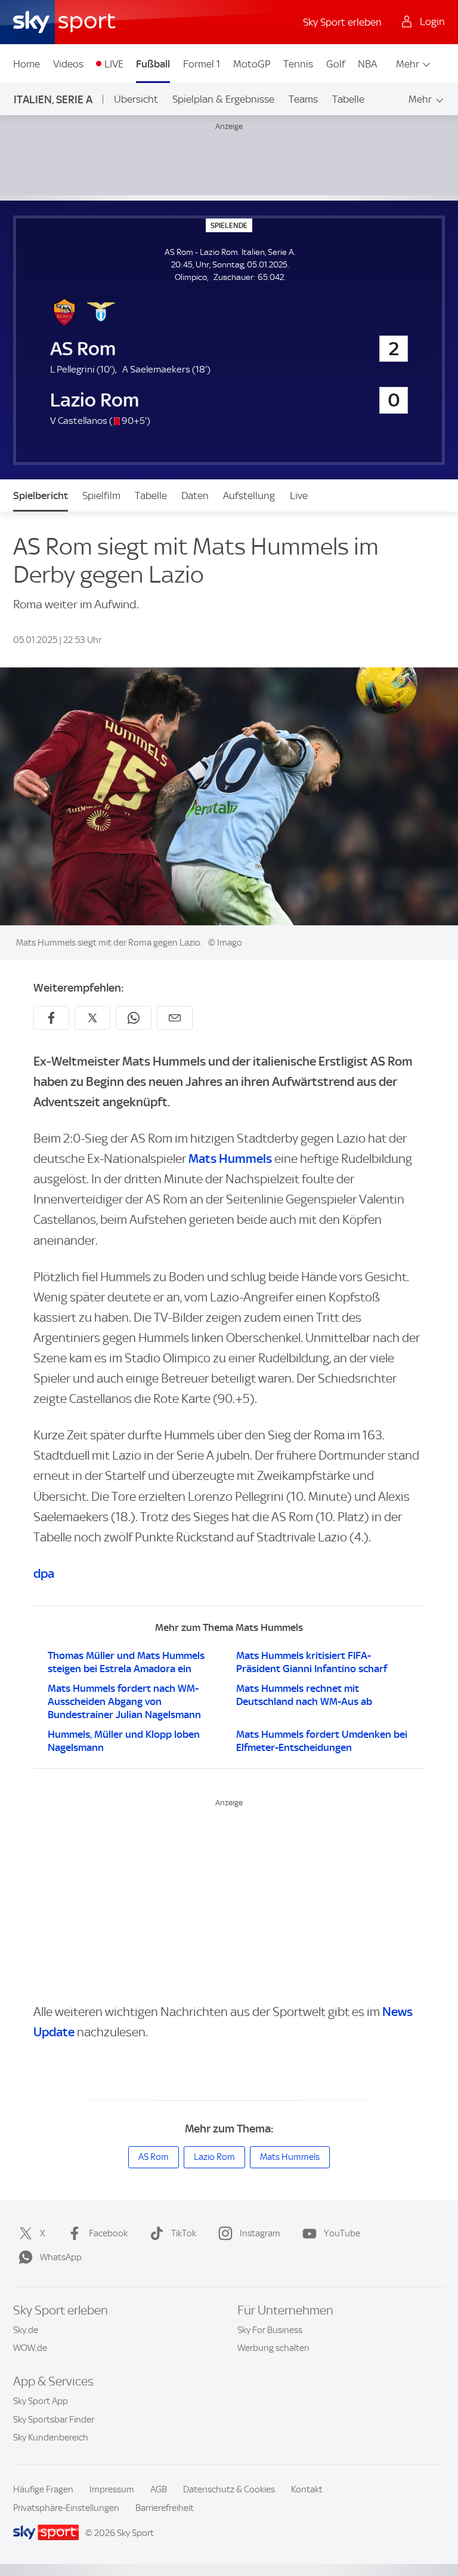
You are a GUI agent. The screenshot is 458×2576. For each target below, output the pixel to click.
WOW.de (30, 2348)
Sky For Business (270, 2330)
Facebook (108, 2233)
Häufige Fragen (43, 2489)
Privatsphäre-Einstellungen (66, 2508)
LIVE (114, 64)
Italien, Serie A (53, 99)
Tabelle (348, 99)
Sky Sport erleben (342, 22)
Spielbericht (41, 495)
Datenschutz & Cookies (229, 2489)
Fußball (153, 64)
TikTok (184, 2233)
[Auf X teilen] (92, 1018)
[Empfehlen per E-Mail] (175, 1018)
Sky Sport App (41, 2401)
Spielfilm (101, 495)
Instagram (260, 2233)
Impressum (112, 2489)
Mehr (408, 64)
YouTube (342, 2233)
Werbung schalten (273, 2348)
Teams (303, 99)
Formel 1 (202, 64)
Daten (195, 495)
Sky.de (26, 2330)
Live (299, 495)
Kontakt (307, 2489)
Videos (68, 64)
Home (27, 64)
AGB (159, 2489)
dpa (44, 1573)
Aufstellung (249, 495)
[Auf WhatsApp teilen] (134, 1018)
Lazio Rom (214, 2157)
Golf (336, 64)
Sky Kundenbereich (51, 2437)
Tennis (298, 64)
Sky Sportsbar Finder (54, 2420)
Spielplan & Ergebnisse (223, 99)
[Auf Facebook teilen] (51, 1018)
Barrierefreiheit (165, 2508)
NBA (367, 64)
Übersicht (136, 99)
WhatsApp (61, 2257)
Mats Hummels (230, 1158)
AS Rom (154, 2157)
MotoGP (252, 64)
